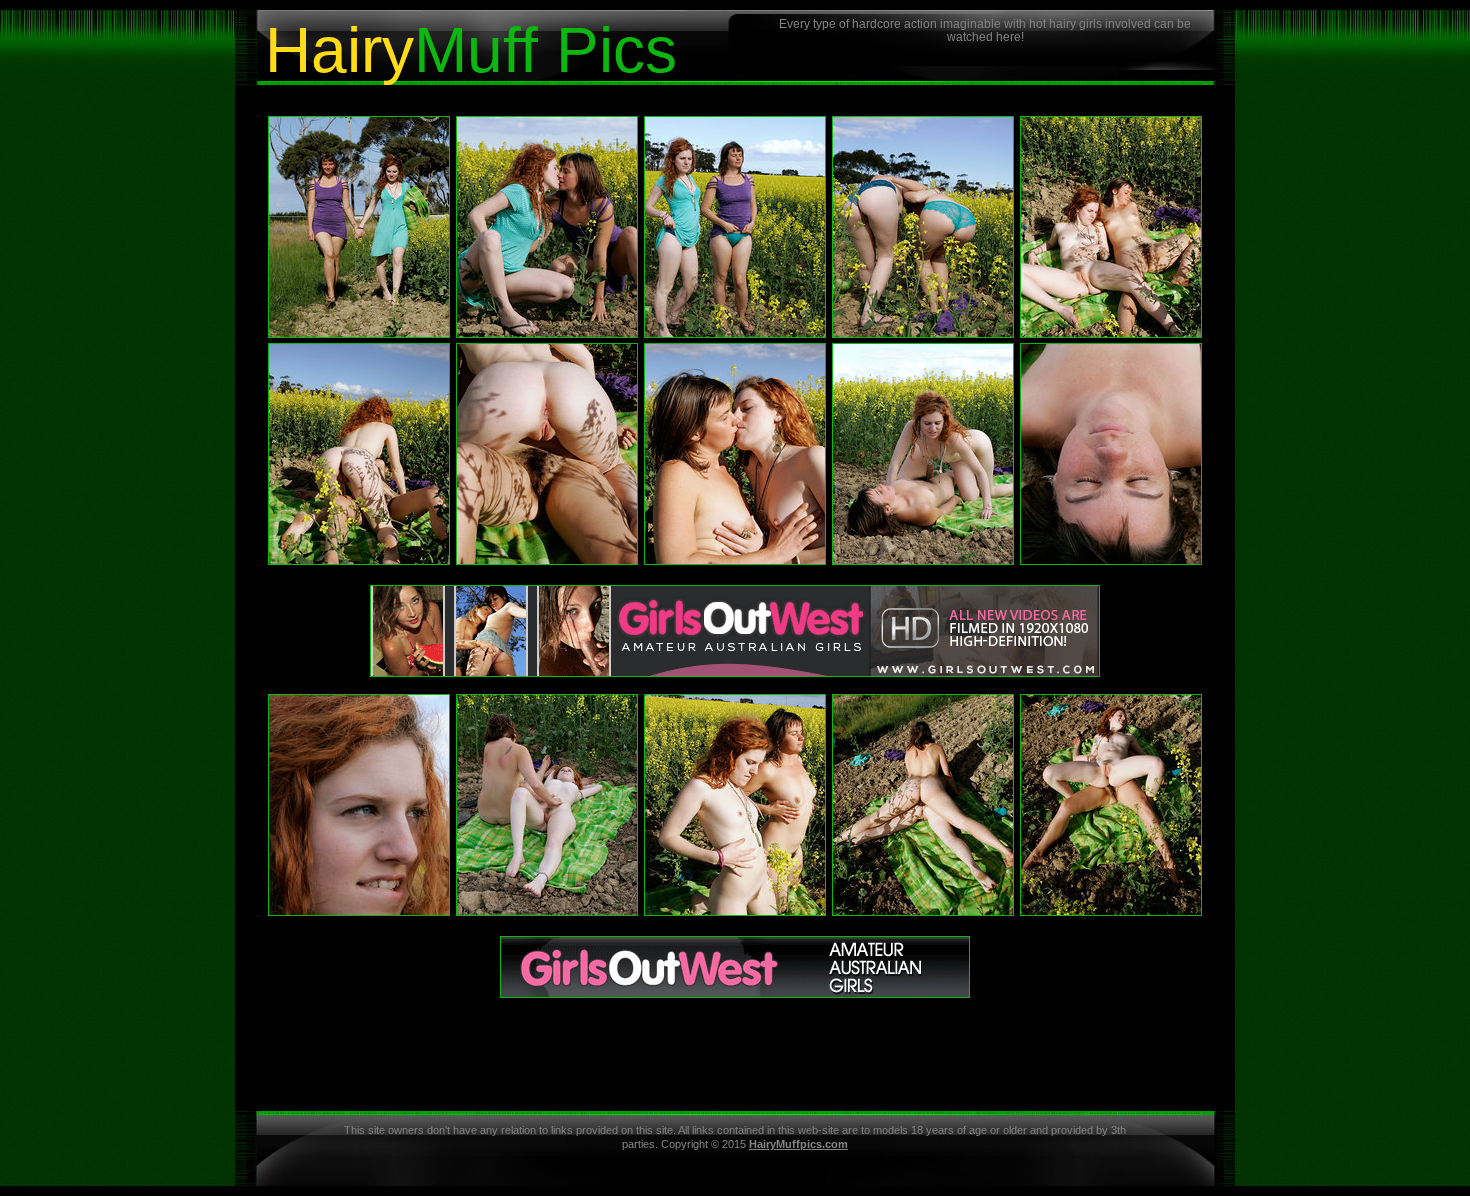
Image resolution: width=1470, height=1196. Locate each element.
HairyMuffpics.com (798, 1144)
